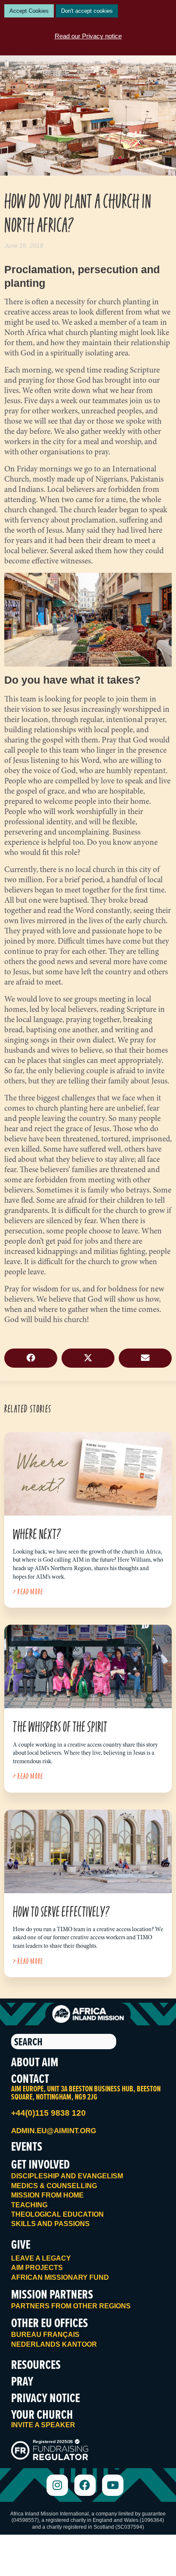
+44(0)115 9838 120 (48, 2113)
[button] (31, 1358)
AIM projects (37, 2268)
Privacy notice (45, 2398)
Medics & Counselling (54, 2186)
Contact (30, 2078)
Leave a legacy (41, 2258)
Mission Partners (52, 2294)
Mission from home (47, 2195)
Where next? (37, 1534)
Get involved (40, 2164)
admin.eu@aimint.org (54, 2131)
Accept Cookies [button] (29, 11)
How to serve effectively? (62, 1911)
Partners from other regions (71, 2306)
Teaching (29, 2205)
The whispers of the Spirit (60, 1726)
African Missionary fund (60, 2277)
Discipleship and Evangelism (67, 2176)
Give (21, 2244)
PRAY (22, 2381)
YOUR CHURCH (42, 2414)
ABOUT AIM (35, 2062)
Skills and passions (50, 2224)
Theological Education (57, 2214)
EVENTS (27, 2146)
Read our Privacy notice (88, 36)
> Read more (28, 1592)
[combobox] (64, 2042)
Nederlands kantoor (54, 2344)
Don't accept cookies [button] (87, 11)
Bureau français (45, 2335)
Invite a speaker (43, 2425)
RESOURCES (36, 2364)
